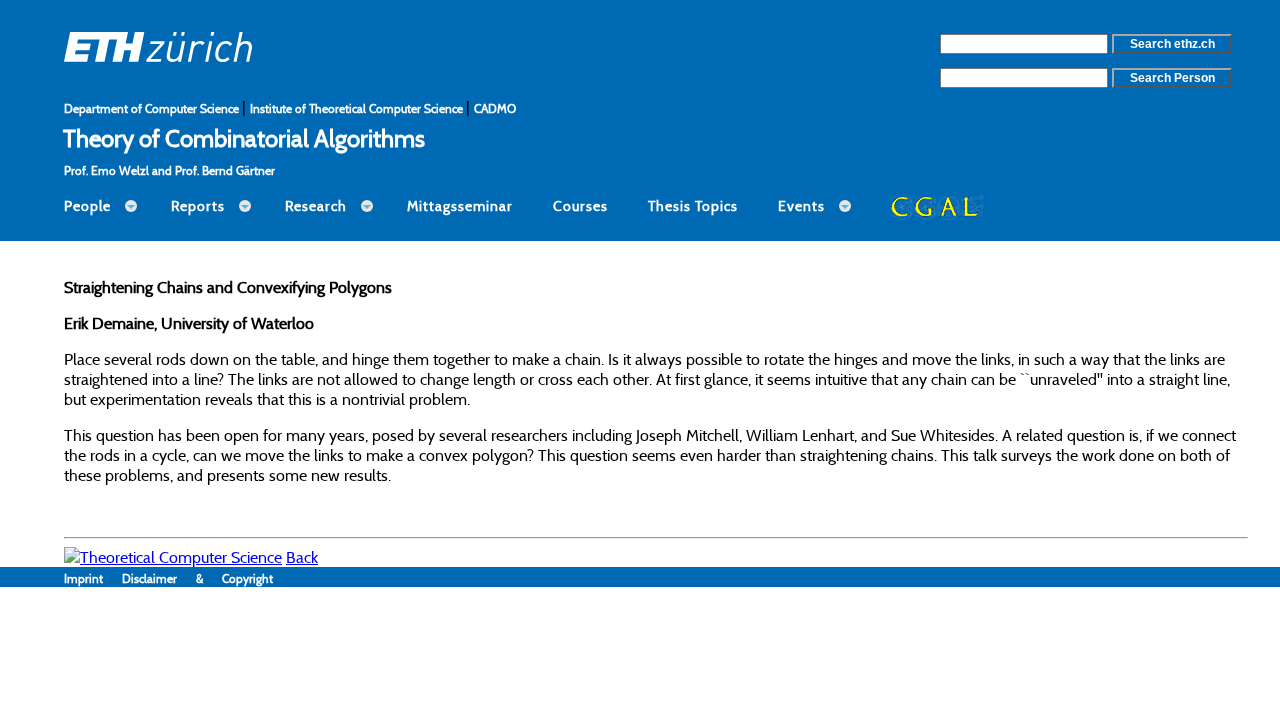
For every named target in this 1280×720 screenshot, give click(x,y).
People (87, 206)
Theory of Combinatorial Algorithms (244, 138)
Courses (580, 206)
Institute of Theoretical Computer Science (358, 108)
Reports (198, 206)
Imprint (93, 578)
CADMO (495, 108)
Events (801, 206)
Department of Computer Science (153, 108)
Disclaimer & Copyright (197, 578)
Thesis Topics (693, 206)
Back (302, 557)
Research (316, 206)
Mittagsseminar (460, 206)
